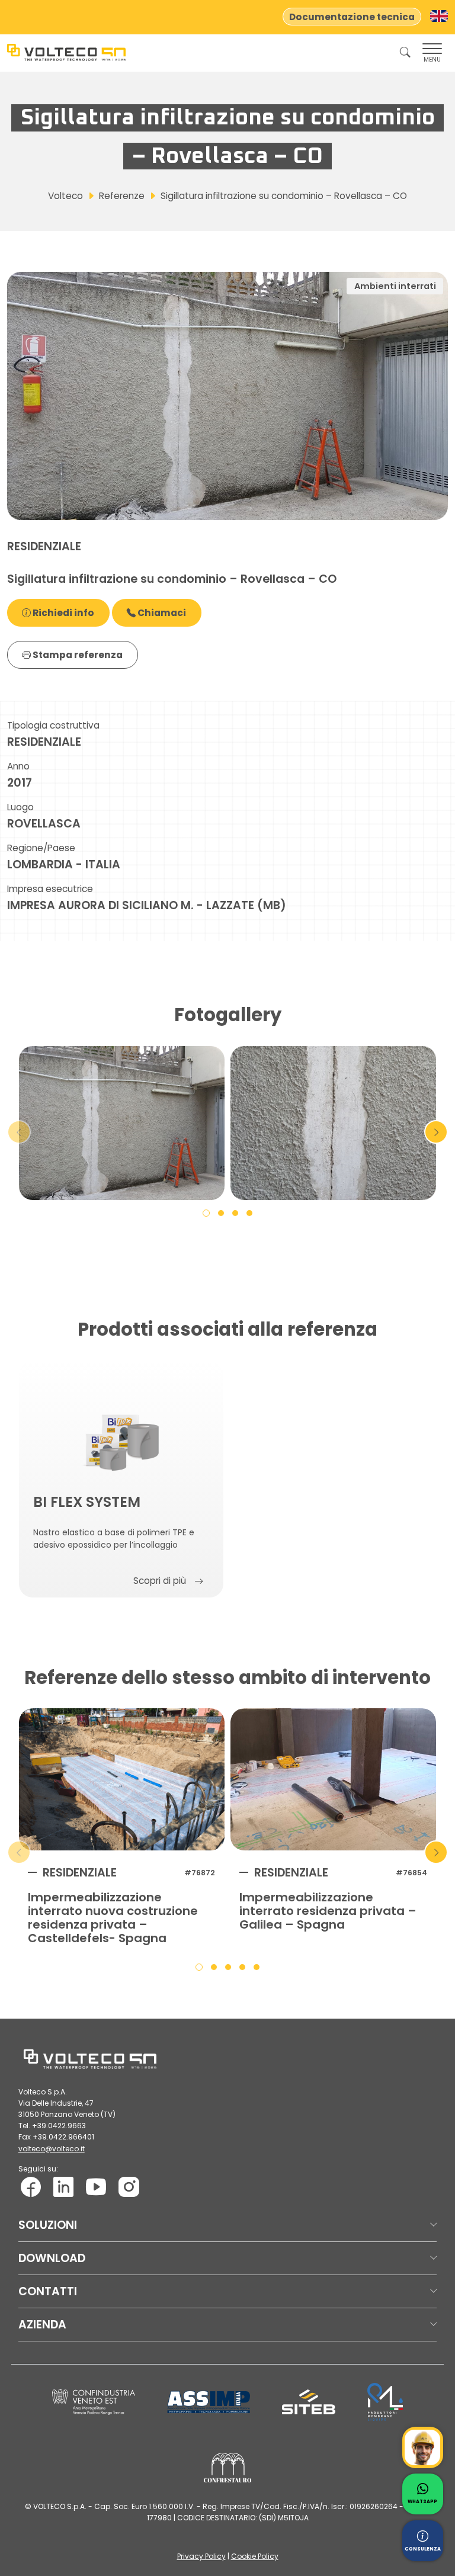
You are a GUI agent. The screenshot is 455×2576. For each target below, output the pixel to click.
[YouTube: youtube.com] (96, 2187)
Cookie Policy (255, 2556)
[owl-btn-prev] (19, 1132)
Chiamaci (161, 613)
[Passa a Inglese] (439, 16)
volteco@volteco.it (52, 2149)
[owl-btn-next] (436, 1132)
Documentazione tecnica (352, 17)
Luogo (20, 807)
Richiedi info (63, 613)
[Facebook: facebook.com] (31, 2187)
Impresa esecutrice (50, 889)
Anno (18, 766)
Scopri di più (160, 1581)
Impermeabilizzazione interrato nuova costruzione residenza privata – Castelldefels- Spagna (113, 1918)
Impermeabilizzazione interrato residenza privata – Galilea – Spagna (328, 1911)
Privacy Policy (201, 2556)
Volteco (65, 196)
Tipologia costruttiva (53, 725)
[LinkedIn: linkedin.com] (63, 2187)
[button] (206, 1212)
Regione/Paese (41, 848)
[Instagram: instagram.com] (129, 2187)
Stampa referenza (77, 655)
